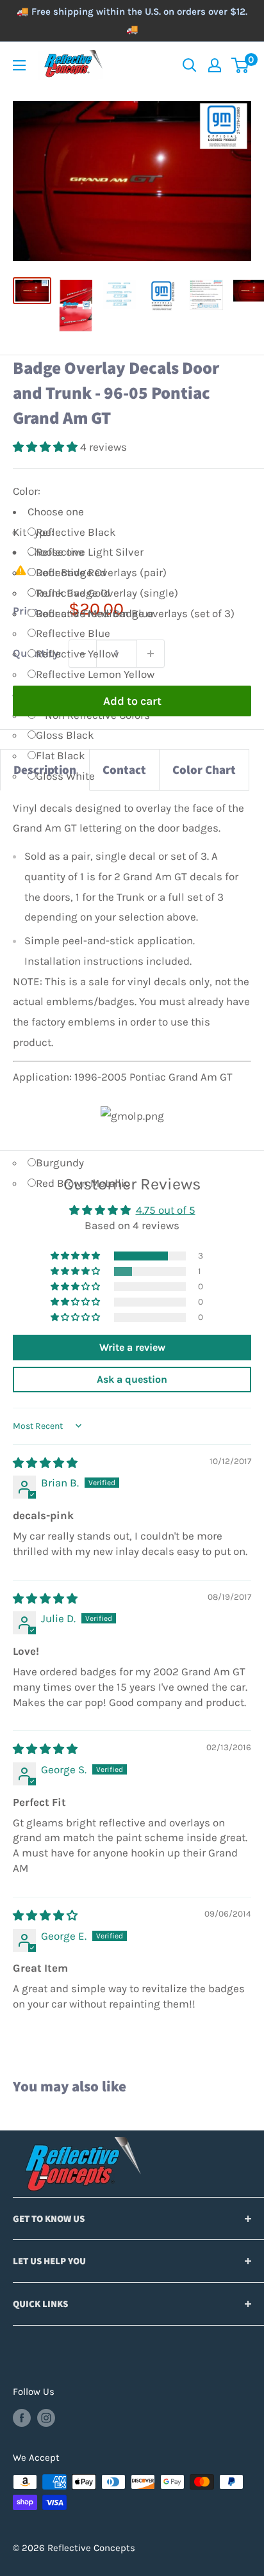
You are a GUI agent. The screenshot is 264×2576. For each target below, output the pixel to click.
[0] (241, 65)
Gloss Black (65, 735)
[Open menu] (19, 65)
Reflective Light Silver (90, 552)
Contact (124, 769)
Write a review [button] (132, 1347)
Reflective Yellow (77, 654)
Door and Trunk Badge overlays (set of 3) (135, 613)
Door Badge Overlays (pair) (101, 572)
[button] (46, 447)
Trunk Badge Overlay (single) (107, 593)
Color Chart (204, 769)
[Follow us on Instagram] (46, 2418)
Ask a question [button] (132, 1379)
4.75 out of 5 (166, 1210)
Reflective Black (76, 532)
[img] (45, 1463)
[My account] (215, 65)
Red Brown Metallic (83, 1183)
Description (45, 769)
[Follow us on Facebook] (22, 2418)
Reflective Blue (73, 633)
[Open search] (190, 65)
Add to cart (132, 701)
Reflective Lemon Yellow (95, 674)
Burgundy (60, 1163)
